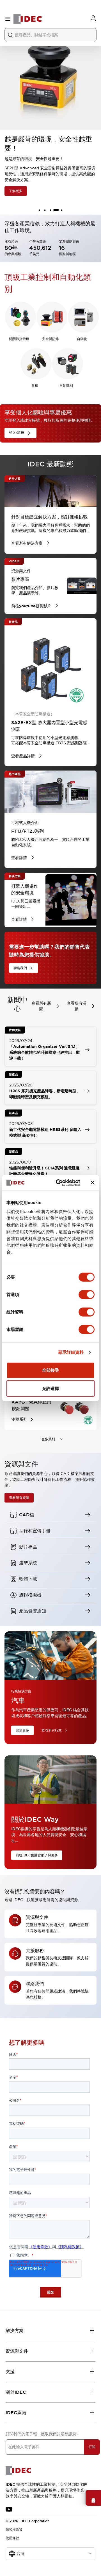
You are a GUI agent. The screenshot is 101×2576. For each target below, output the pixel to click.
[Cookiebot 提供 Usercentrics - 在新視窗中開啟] (59, 1183)
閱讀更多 (22, 1730)
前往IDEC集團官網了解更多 (37, 1855)
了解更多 (16, 191)
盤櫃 (35, 386)
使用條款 (12, 2538)
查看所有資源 (19, 1498)
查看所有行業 (52, 1730)
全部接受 (50, 1370)
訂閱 (92, 2447)
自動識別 (66, 386)
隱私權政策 (14, 2530)
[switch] (87, 1294)
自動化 (82, 339)
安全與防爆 (50, 339)
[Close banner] (93, 1183)
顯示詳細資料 (71, 1352)
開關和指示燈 (19, 339)
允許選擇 (50, 1388)
